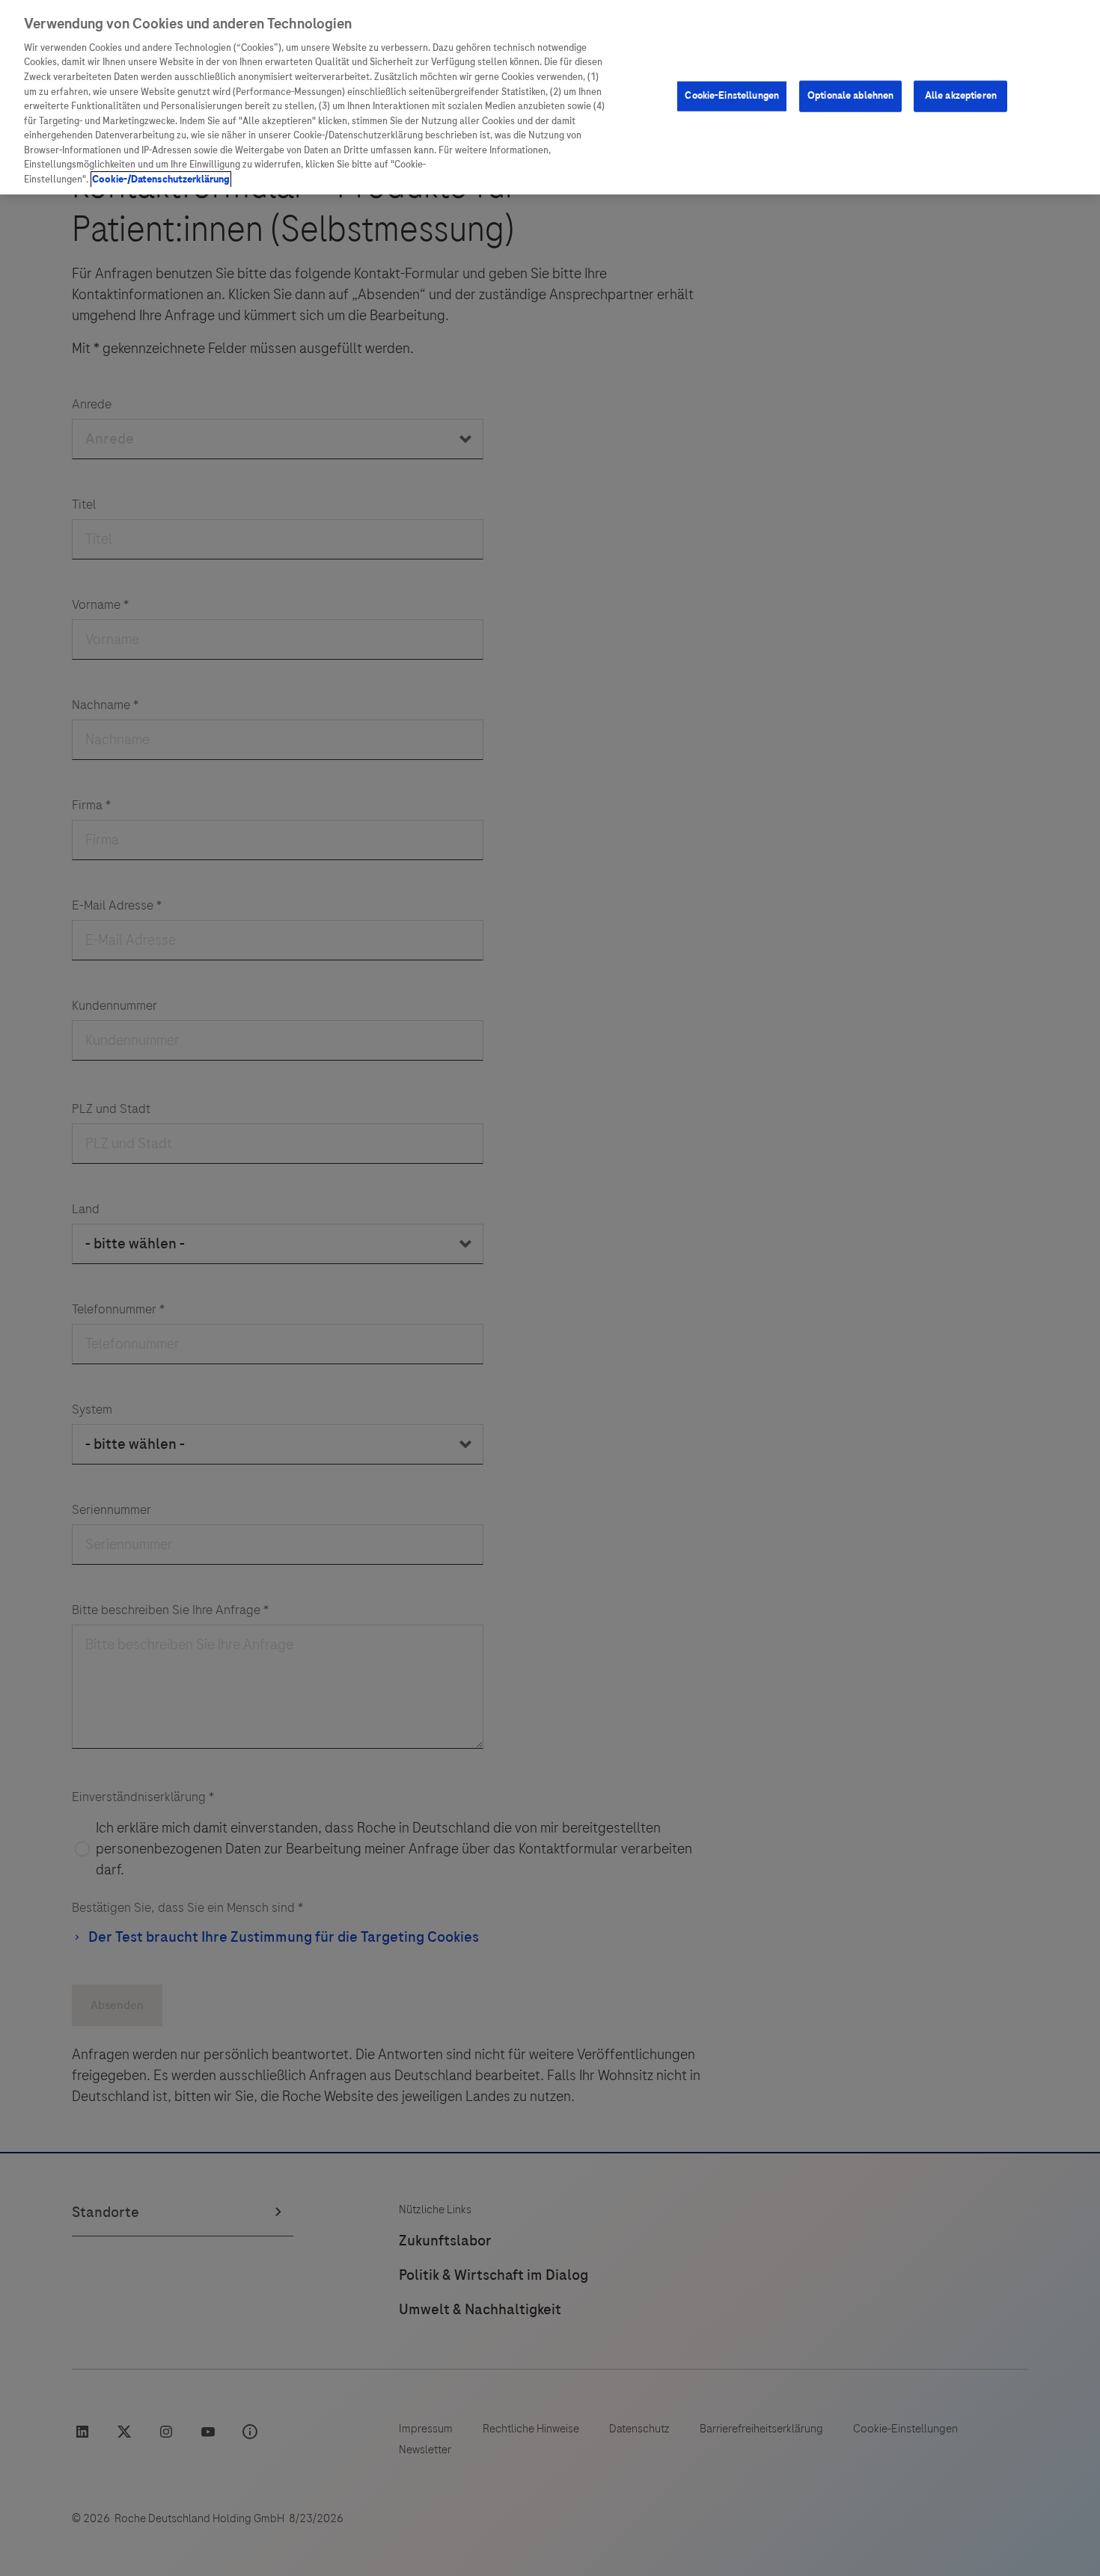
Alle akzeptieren (961, 96)
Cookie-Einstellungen (732, 96)
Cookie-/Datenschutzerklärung (161, 180)
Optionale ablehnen (850, 96)
